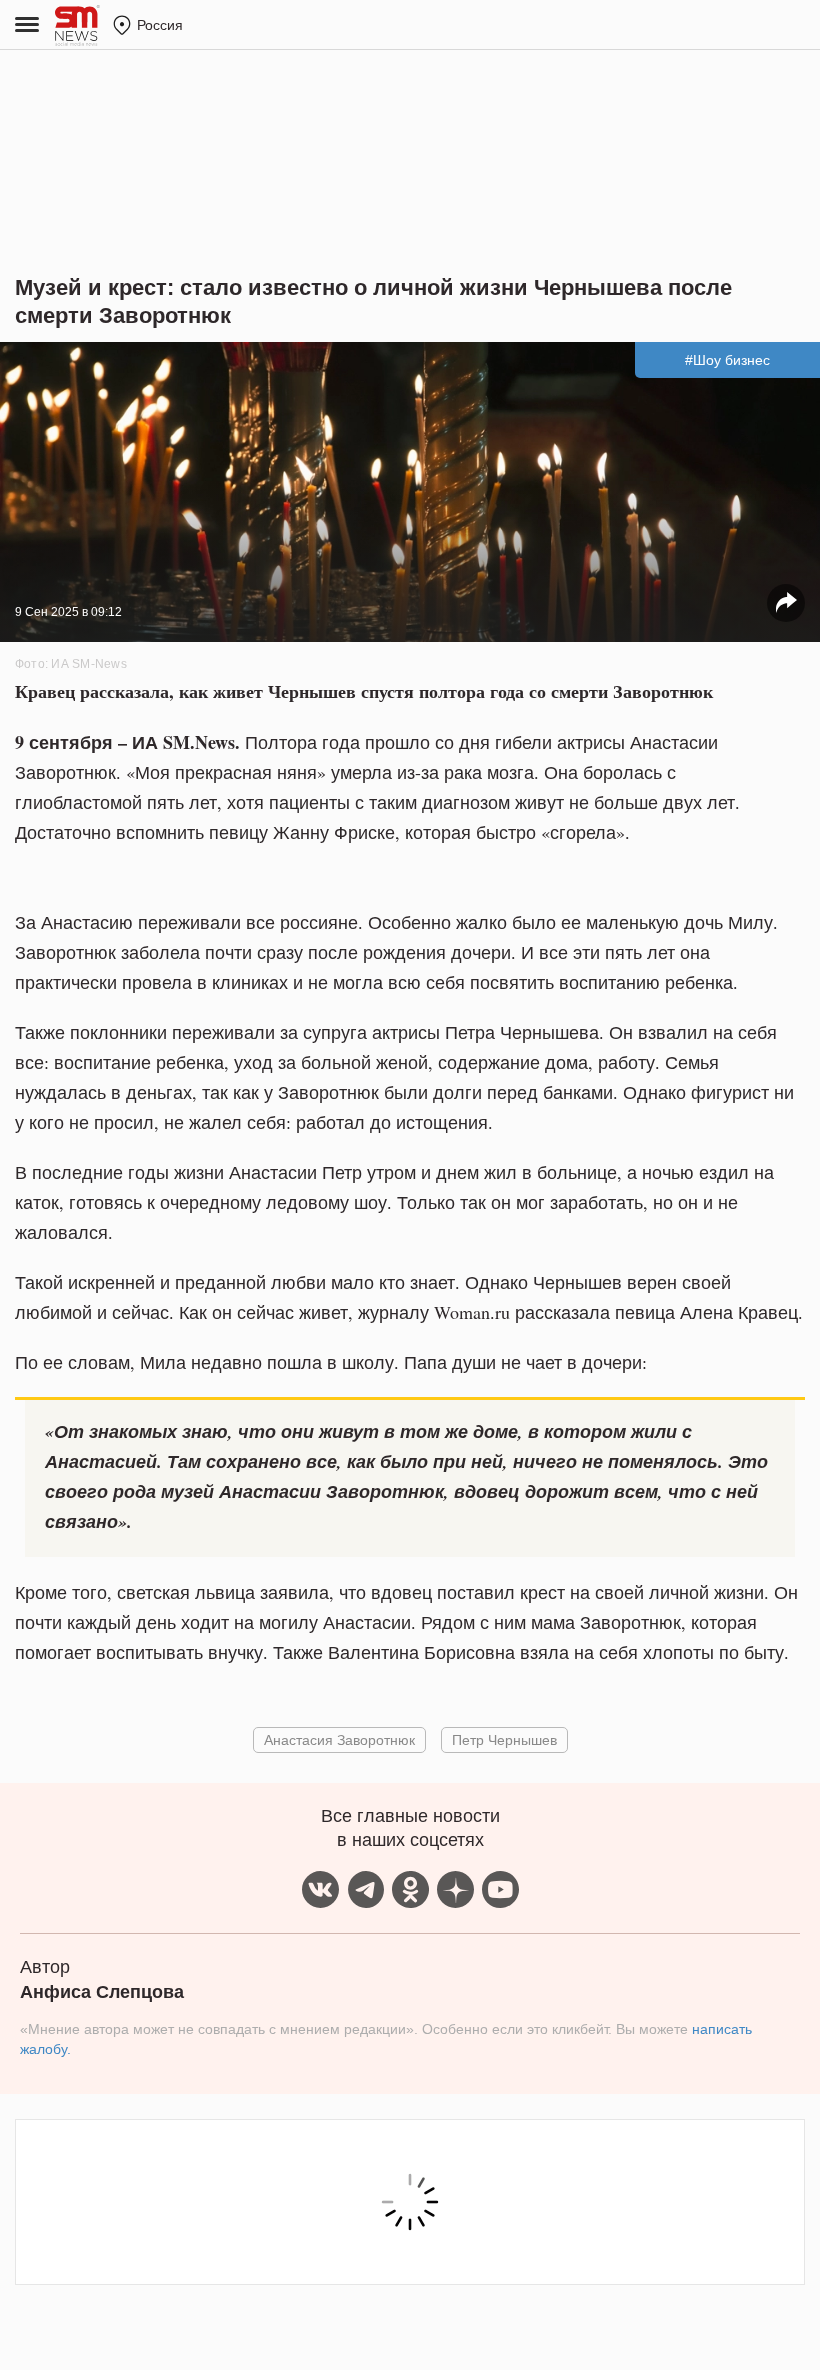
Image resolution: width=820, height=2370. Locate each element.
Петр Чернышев (504, 1739)
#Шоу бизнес (727, 360)
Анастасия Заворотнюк (339, 1739)
